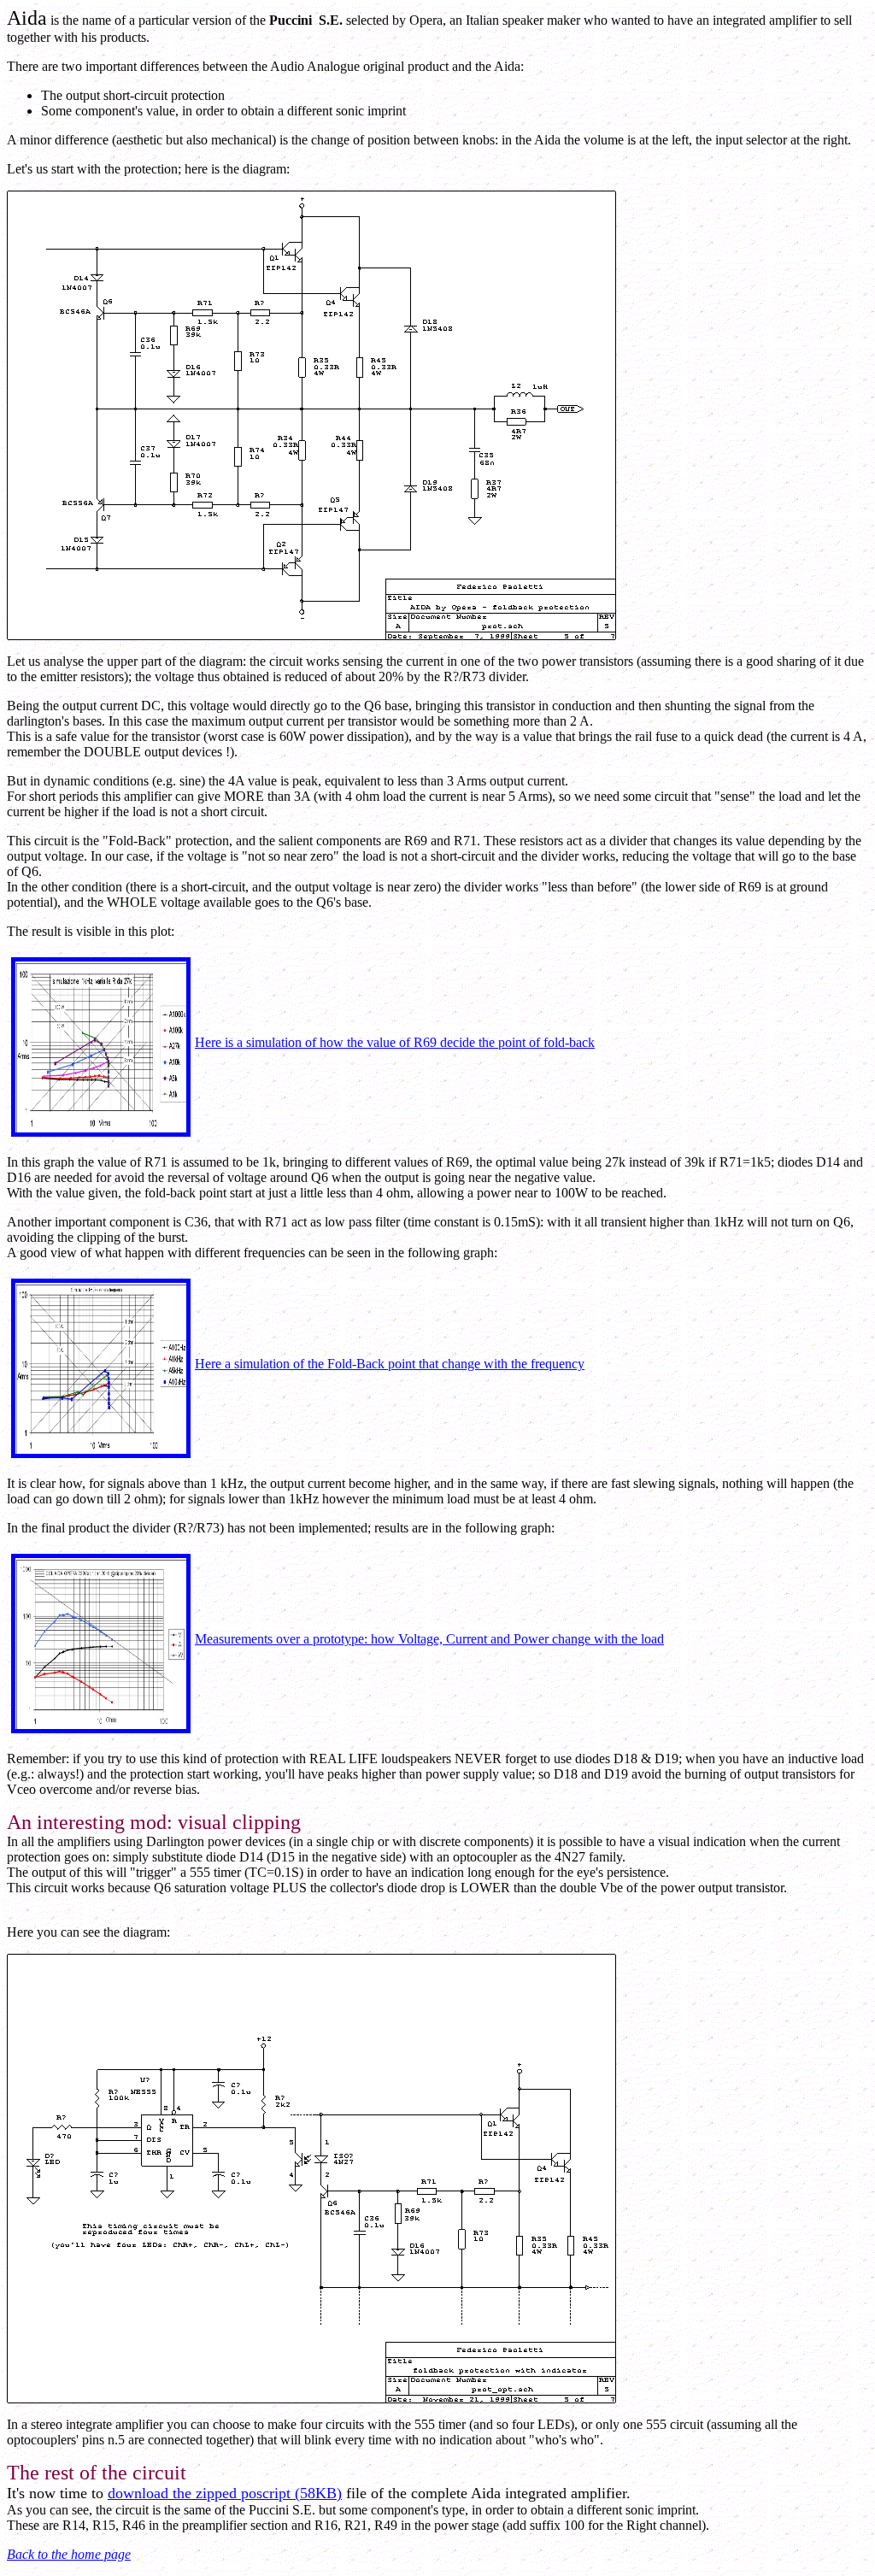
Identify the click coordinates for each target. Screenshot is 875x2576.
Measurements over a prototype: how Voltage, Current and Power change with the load (429, 1639)
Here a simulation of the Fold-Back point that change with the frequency (390, 1364)
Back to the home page (69, 2554)
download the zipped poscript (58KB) (225, 2493)
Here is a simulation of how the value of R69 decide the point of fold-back (395, 1042)
